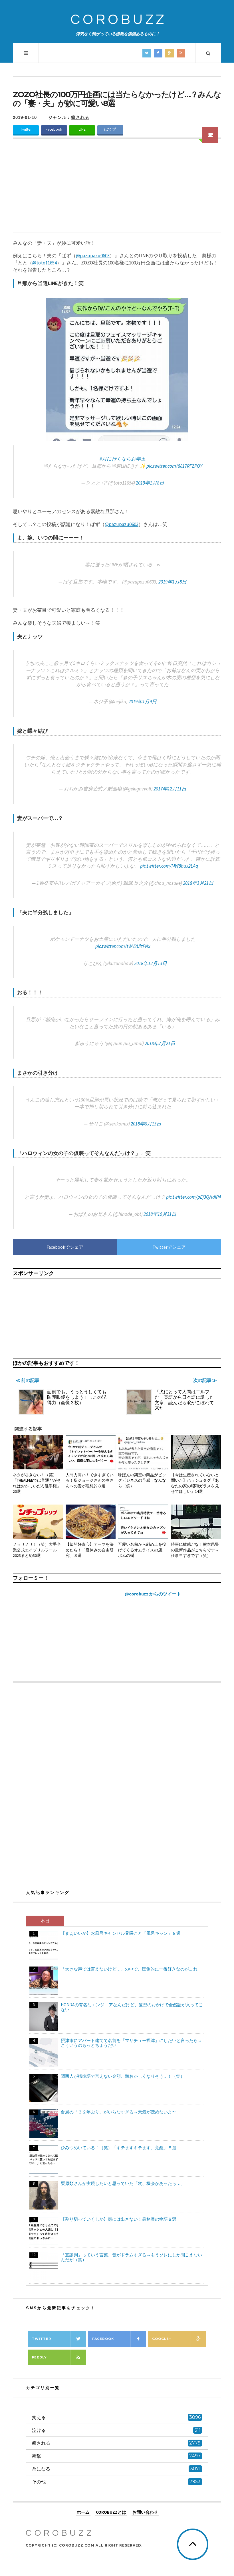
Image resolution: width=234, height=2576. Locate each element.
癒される (80, 117)
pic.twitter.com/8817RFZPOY (174, 466)
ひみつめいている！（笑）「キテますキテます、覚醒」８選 (119, 2148)
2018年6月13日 (146, 1124)
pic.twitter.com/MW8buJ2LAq (169, 866)
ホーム (83, 2512)
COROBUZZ (119, 20)
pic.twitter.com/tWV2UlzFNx (123, 946)
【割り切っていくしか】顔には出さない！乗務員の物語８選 (119, 2219)
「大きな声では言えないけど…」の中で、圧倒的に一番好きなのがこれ (129, 1969)
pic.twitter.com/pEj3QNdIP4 (193, 1197)
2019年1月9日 (143, 702)
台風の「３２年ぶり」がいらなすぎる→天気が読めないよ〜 (119, 2112)
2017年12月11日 (170, 789)
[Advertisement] (117, 189)
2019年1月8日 (150, 483)
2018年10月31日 (160, 1214)
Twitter (26, 129)
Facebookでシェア (65, 1247)
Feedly (39, 2357)
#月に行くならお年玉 (123, 459)
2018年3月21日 (198, 883)
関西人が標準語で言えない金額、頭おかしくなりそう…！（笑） (123, 2076)
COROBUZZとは (111, 2512)
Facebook (54, 129)
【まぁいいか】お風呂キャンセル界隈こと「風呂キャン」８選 (121, 1933)
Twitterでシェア (169, 1247)
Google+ (162, 2339)
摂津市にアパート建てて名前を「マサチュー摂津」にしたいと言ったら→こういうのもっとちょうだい (131, 2043)
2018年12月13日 (151, 963)
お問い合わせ (145, 2512)
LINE (82, 129)
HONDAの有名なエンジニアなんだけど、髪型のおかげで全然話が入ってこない (132, 2007)
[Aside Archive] (210, 135)
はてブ (110, 129)
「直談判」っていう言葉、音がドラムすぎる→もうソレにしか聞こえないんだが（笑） (131, 2257)
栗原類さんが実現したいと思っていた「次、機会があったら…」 (123, 2183)
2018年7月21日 (160, 1043)
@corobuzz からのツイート (153, 1594)
